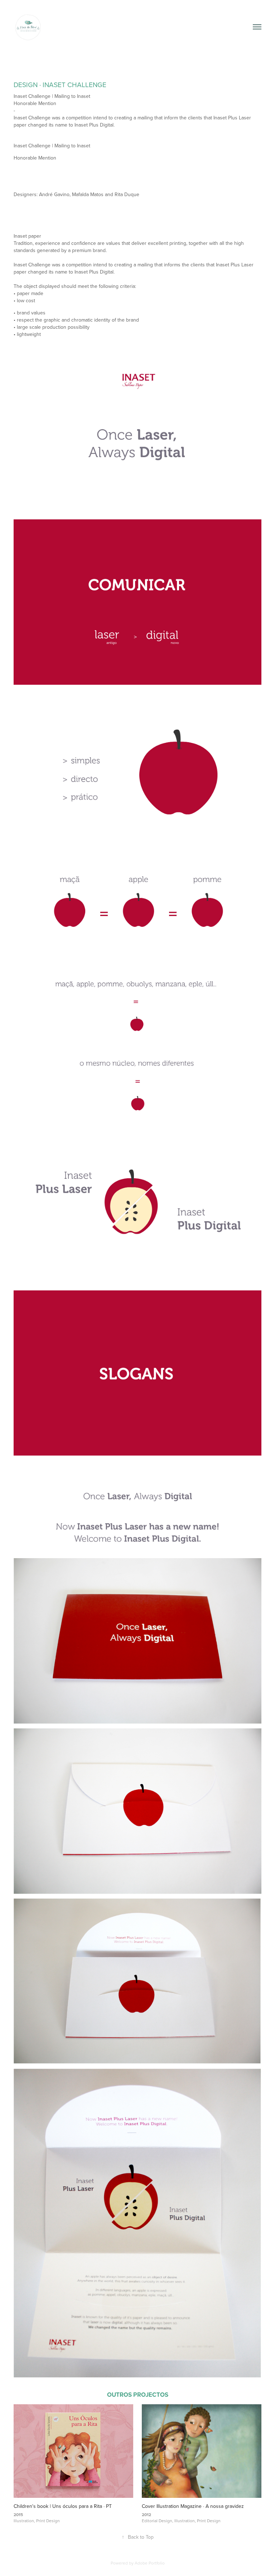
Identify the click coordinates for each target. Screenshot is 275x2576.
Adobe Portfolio (150, 2563)
